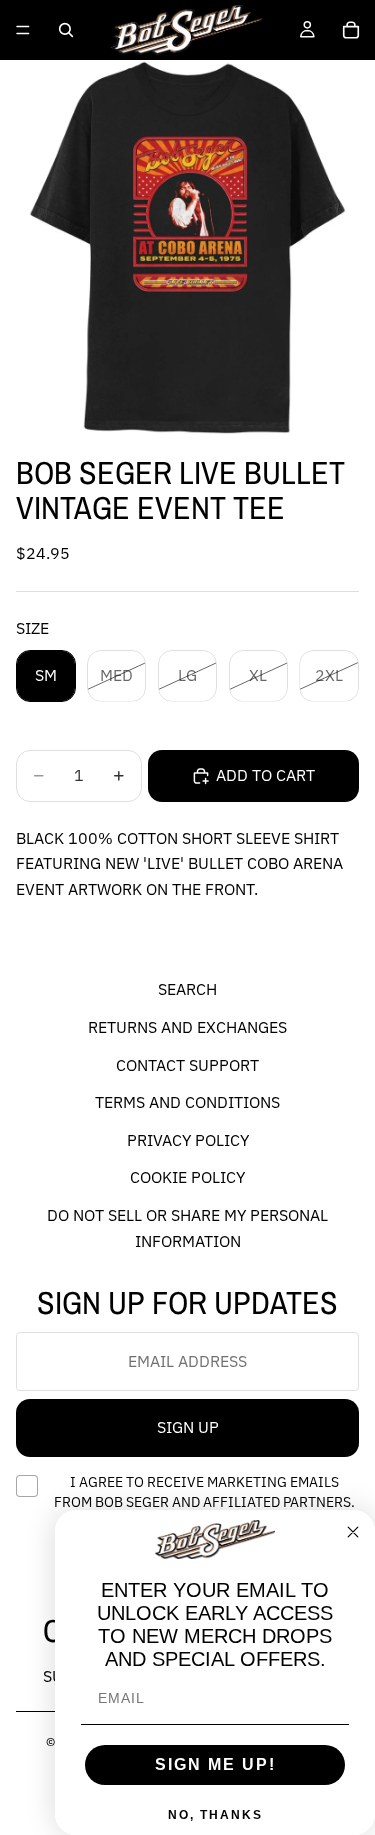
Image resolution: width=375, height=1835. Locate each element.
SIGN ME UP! (215, 1764)
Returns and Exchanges (187, 1027)
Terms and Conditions (187, 1103)
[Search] (66, 30)
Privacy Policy (188, 1140)
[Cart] (351, 30)
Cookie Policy (187, 1178)
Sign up (188, 1428)
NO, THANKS (215, 1815)
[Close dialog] (353, 1532)
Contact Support (187, 1065)
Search (187, 990)
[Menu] (23, 30)
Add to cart (265, 775)
